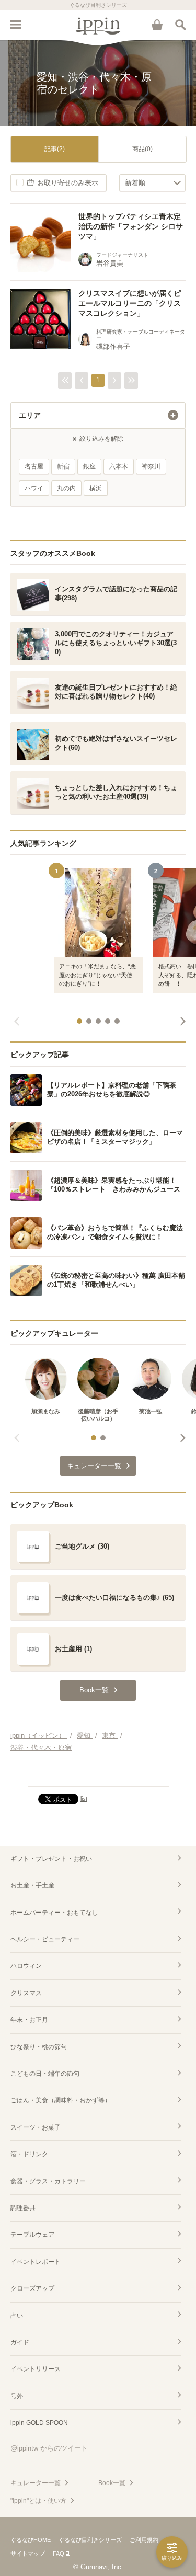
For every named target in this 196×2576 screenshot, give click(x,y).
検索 (180, 25)
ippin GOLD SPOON (39, 2423)
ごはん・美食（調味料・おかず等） (61, 2100)
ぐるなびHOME (31, 2540)
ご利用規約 (144, 2540)
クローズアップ (32, 2288)
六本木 (119, 466)
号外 (17, 2396)
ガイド (20, 2342)
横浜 (96, 488)
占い (17, 2316)
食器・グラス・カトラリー (48, 2181)
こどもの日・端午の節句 (45, 2074)
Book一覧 (112, 2483)
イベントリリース (36, 2369)
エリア (30, 415)
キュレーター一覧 (36, 2483)
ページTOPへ (98, 1774)
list (84, 1799)
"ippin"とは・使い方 (38, 2501)
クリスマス (26, 1993)
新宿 (63, 466)
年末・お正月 (29, 2020)
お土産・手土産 (32, 1885)
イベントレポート (36, 2262)
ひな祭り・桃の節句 (39, 2047)
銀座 (89, 466)
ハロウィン (26, 1966)
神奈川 (151, 466)
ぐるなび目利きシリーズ (90, 2540)
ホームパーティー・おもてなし (54, 1913)
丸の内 (66, 488)
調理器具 (23, 2208)
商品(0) (142, 149)
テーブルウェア (32, 2235)
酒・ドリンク (29, 2154)
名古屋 (34, 466)
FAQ (59, 2554)
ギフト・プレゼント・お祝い (51, 1859)
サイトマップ (28, 2554)
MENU (16, 25)
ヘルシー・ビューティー (45, 1939)
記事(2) (55, 149)
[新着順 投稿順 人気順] (152, 183)
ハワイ (34, 488)
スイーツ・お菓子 (36, 2127)
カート (157, 25)
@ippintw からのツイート (49, 2448)
